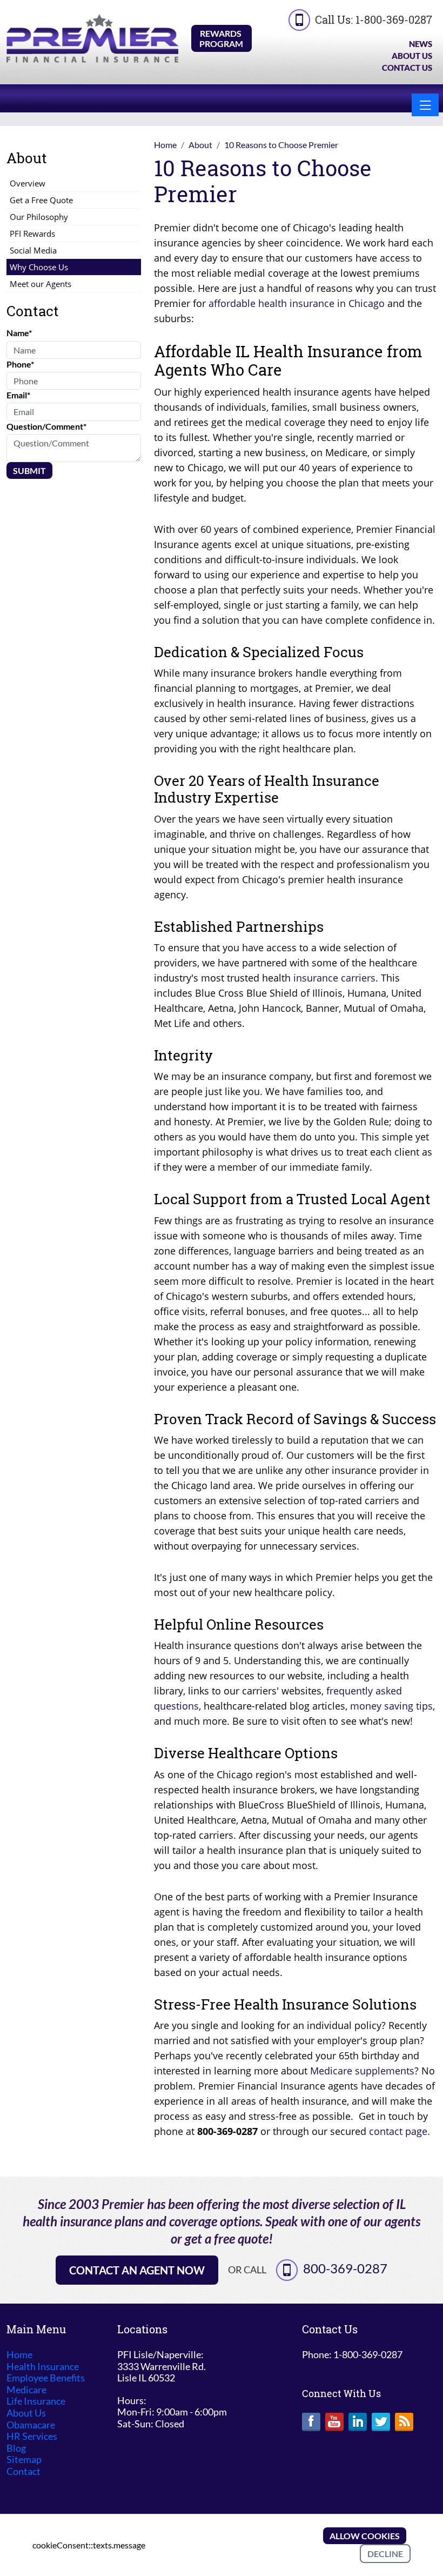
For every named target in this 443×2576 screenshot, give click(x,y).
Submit (29, 471)
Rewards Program (221, 38)
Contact (24, 2471)
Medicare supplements (362, 2071)
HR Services (32, 2436)
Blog (16, 2448)
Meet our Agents (41, 284)
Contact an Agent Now (137, 2270)
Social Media (33, 250)
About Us (412, 56)
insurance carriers (334, 978)
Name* (19, 333)
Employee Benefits (46, 2378)
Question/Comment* (46, 426)
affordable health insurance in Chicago (297, 303)
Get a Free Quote (41, 200)
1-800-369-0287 (394, 19)
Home (19, 2355)
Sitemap (24, 2460)
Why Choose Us (39, 267)
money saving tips (391, 1706)
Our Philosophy (39, 217)
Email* (18, 395)
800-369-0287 (345, 2268)
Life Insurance (36, 2401)
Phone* (20, 364)
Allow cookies (365, 2536)
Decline (385, 2554)
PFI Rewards (32, 233)
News (421, 44)
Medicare (26, 2390)
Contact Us (407, 68)
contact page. (400, 2131)
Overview (28, 183)
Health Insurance (43, 2367)
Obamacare (31, 2425)
